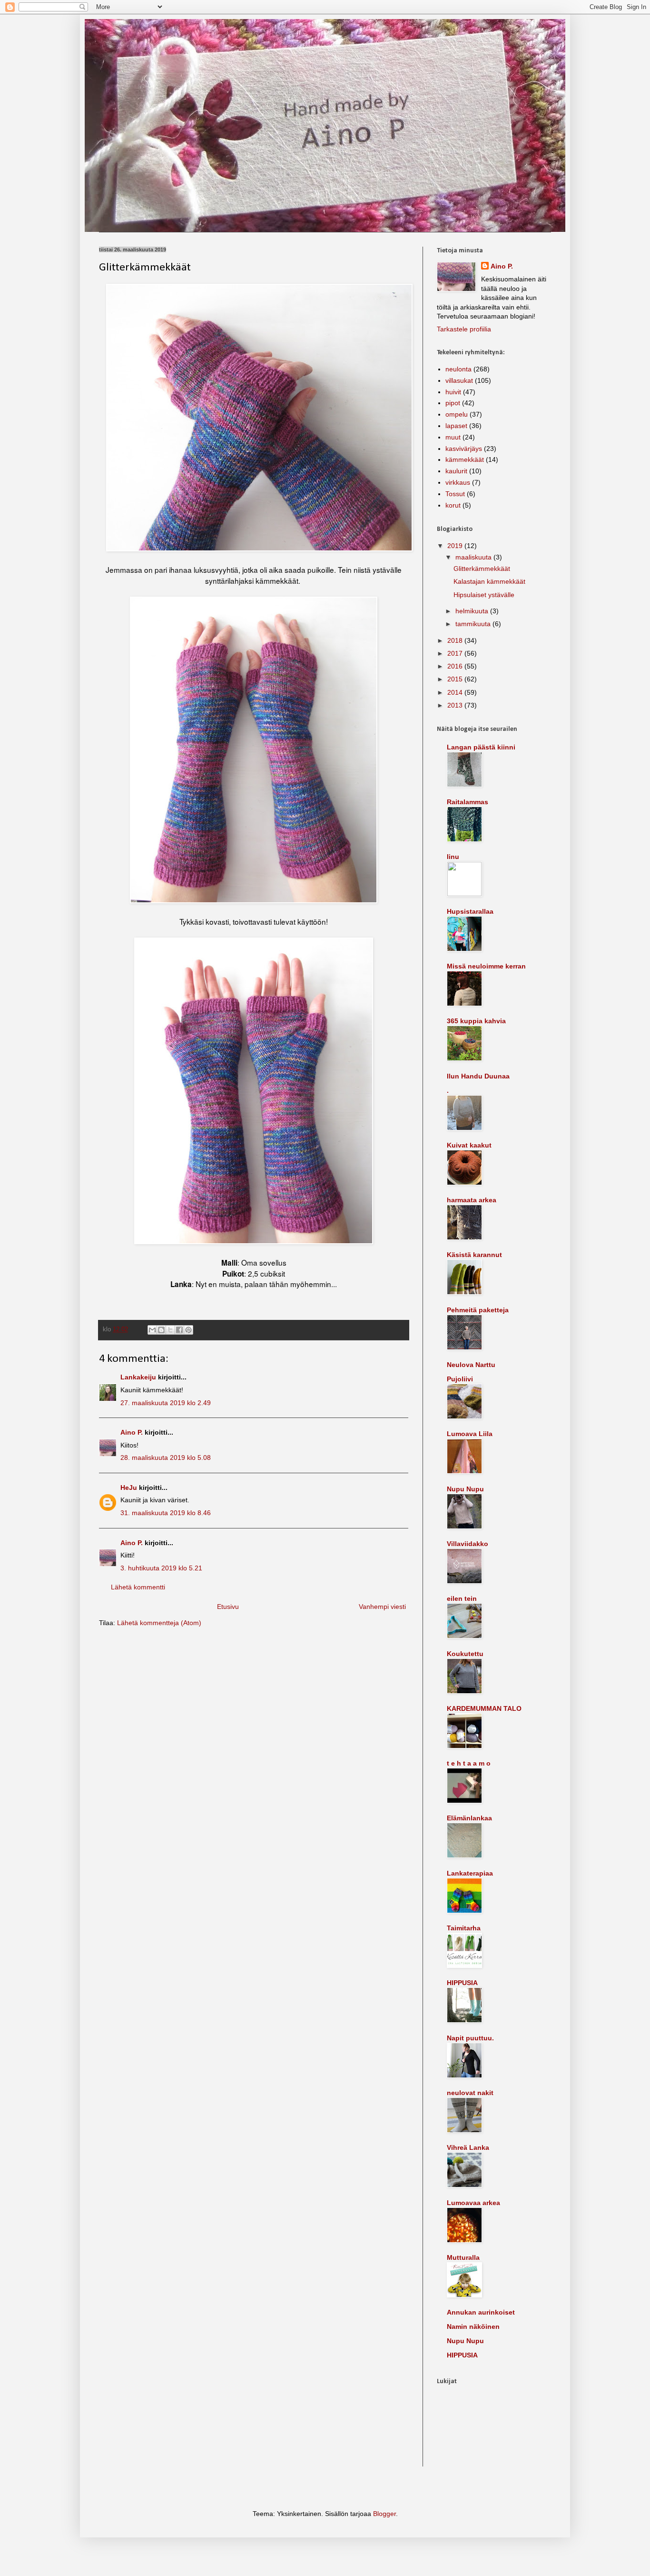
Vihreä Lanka (468, 2147)
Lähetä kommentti (138, 1587)
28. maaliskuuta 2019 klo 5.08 (166, 1458)
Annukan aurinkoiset (481, 2312)
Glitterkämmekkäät (482, 569)
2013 (456, 705)
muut (453, 437)
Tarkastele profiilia (464, 329)
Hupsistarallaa (470, 911)
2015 (456, 679)
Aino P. (132, 1432)
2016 (456, 666)
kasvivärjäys (464, 449)
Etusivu (228, 1607)
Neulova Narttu (471, 1365)
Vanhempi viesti (382, 1607)
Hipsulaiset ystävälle (484, 595)
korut (453, 505)
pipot (453, 403)
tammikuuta (474, 624)
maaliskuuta (474, 557)
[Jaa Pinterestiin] (188, 1330)
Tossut (455, 494)
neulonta (458, 369)
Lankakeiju (138, 1377)
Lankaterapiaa (470, 1873)
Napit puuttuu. (470, 2038)
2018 (456, 640)
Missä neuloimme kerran (486, 966)
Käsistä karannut (474, 1255)
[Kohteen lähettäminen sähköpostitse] (152, 1330)
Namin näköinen (473, 2326)
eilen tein (462, 1598)
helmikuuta (473, 611)
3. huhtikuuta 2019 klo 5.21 (161, 1568)
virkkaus (458, 482)
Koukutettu (465, 1654)
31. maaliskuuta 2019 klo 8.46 (166, 1513)
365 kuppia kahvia (476, 1021)
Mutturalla (463, 2257)
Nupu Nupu (465, 1489)
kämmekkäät (465, 459)
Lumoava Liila (470, 1434)
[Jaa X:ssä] (170, 1330)
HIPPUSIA (462, 1983)
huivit (453, 392)
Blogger (384, 2514)
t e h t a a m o (469, 1763)
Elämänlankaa (469, 1818)
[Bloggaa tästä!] (161, 1330)
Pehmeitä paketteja (478, 1310)
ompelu (457, 414)
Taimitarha (464, 1928)
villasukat (459, 380)
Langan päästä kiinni (481, 747)
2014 (456, 692)
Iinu (453, 857)
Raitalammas (468, 802)
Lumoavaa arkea (473, 2203)
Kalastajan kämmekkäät (489, 581)
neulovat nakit (470, 2093)
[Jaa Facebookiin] (179, 1330)
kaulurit (456, 471)
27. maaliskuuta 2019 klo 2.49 (166, 1403)
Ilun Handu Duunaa (478, 1076)
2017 (456, 653)
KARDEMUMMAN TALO (484, 1708)
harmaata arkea (472, 1200)
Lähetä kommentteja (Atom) (159, 1623)
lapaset (456, 426)
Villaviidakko (468, 1544)
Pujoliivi (460, 1379)
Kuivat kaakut (469, 1145)
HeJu (129, 1488)
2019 (456, 546)
